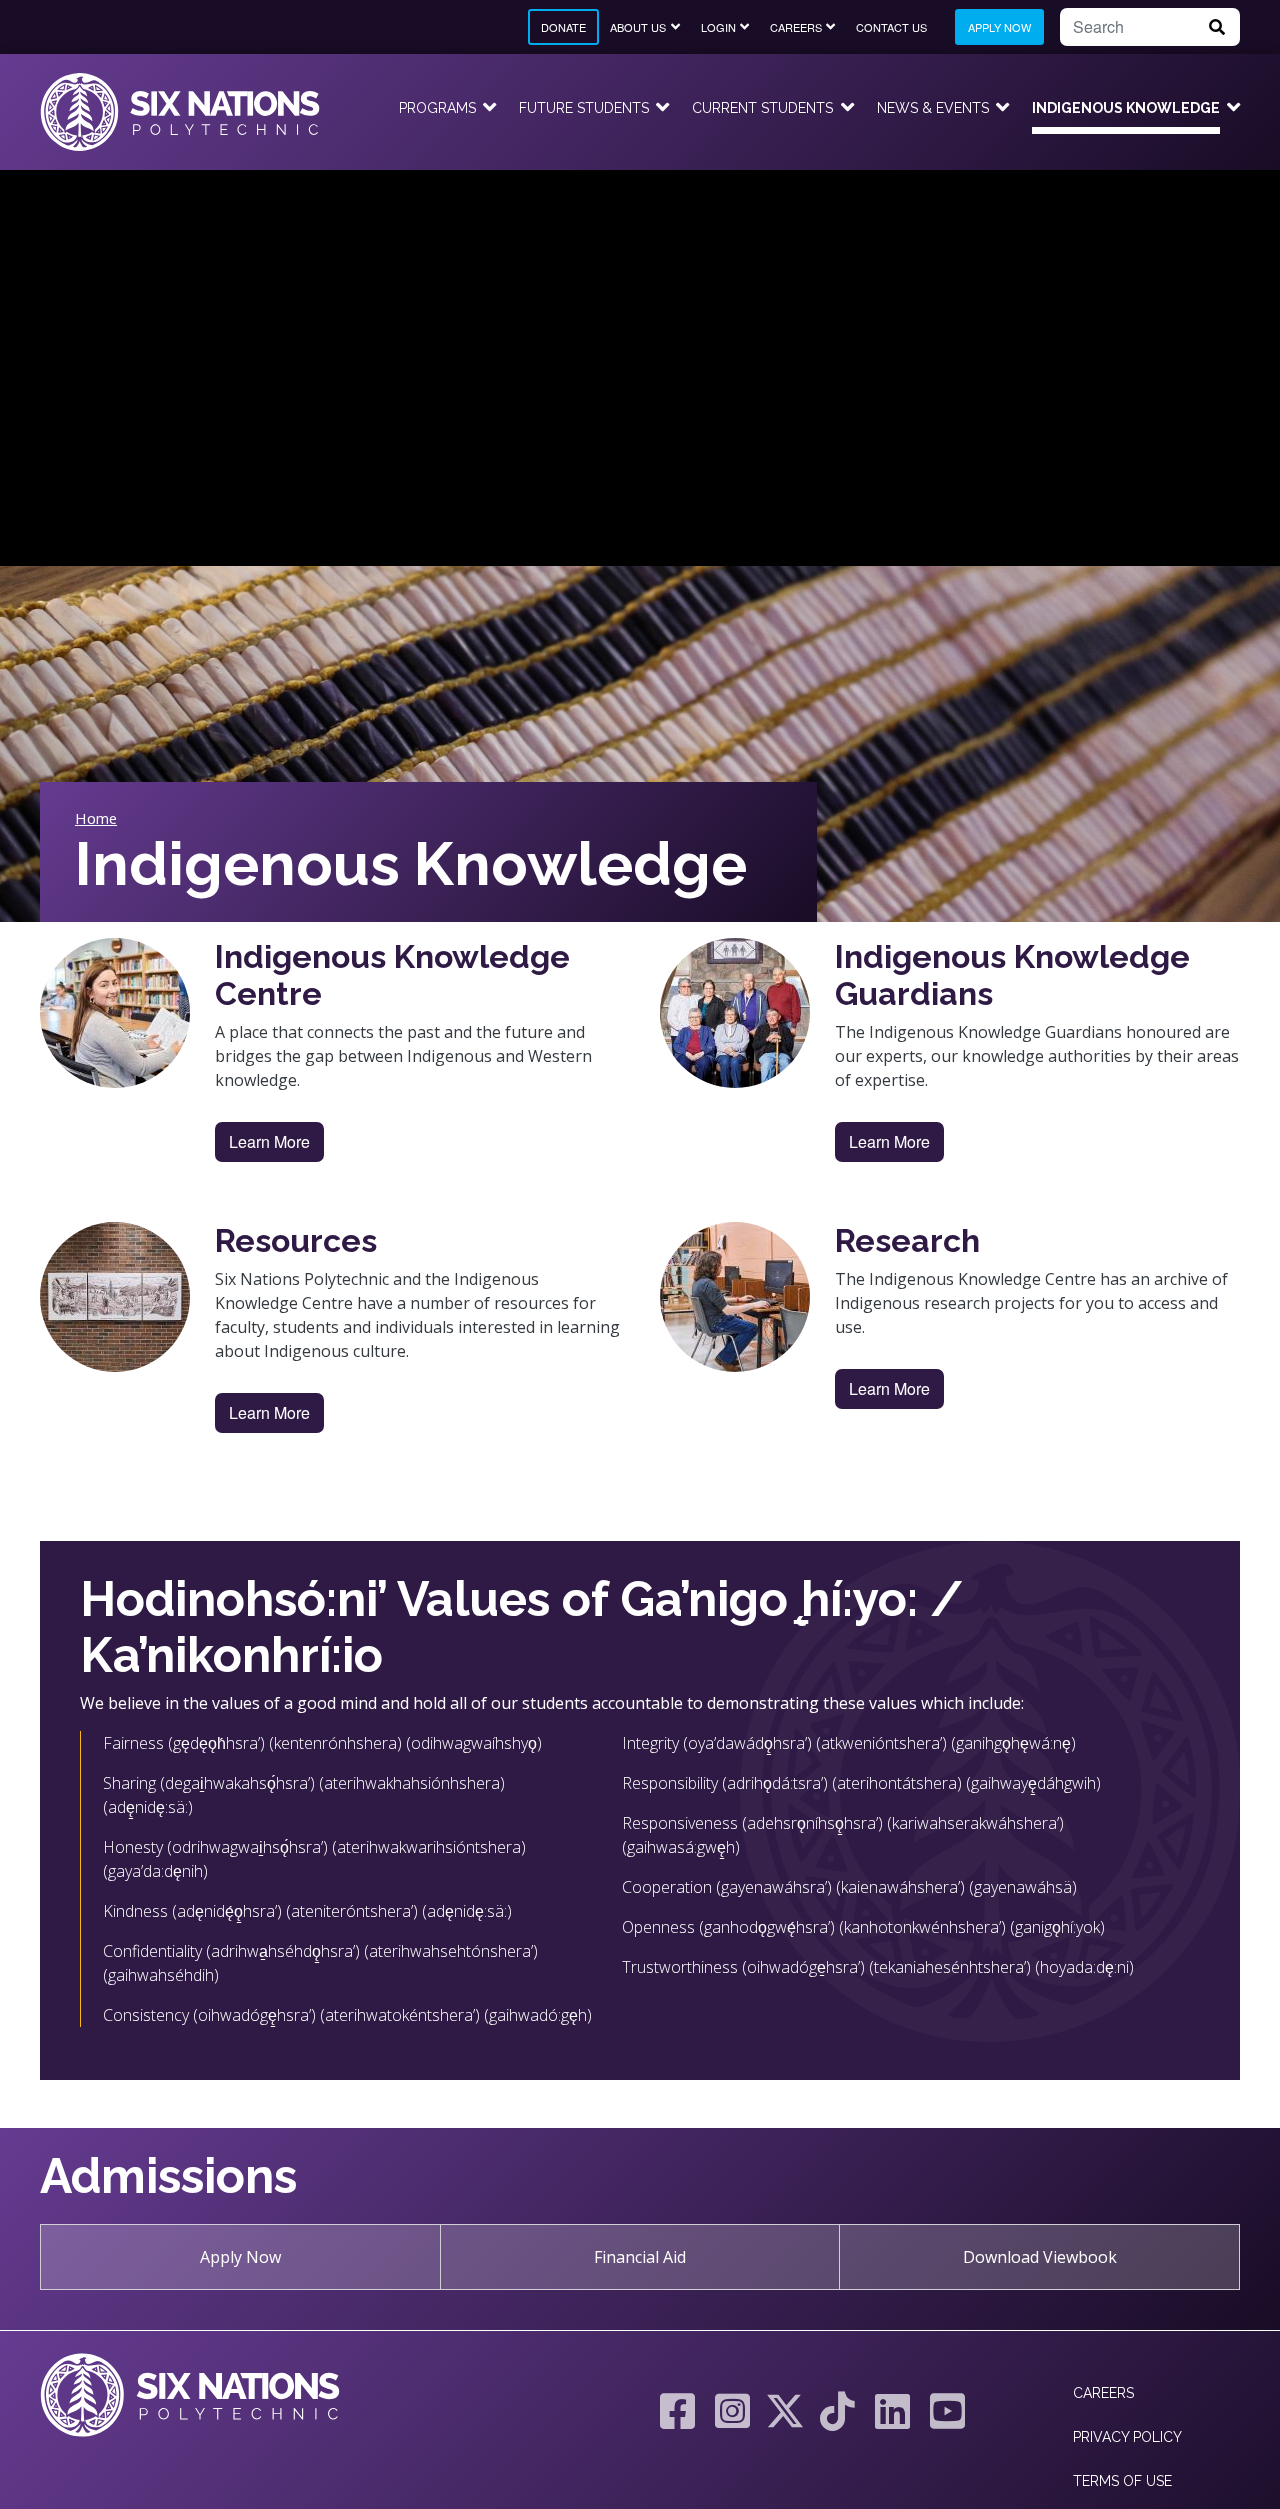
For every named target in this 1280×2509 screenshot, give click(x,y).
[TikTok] (837, 2411)
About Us (638, 27)
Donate (563, 27)
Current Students (762, 108)
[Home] (180, 112)
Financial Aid (640, 2257)
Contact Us (891, 27)
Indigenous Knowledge (1126, 108)
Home (96, 818)
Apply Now (999, 27)
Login (718, 27)
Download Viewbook (1040, 2257)
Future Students (584, 108)
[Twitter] (785, 2411)
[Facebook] (677, 2411)
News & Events (933, 108)
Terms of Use (1122, 2481)
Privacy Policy (1127, 2437)
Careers (796, 27)
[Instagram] (732, 2411)
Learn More (269, 1141)
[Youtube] (942, 2411)
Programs (437, 108)
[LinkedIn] (892, 2411)
